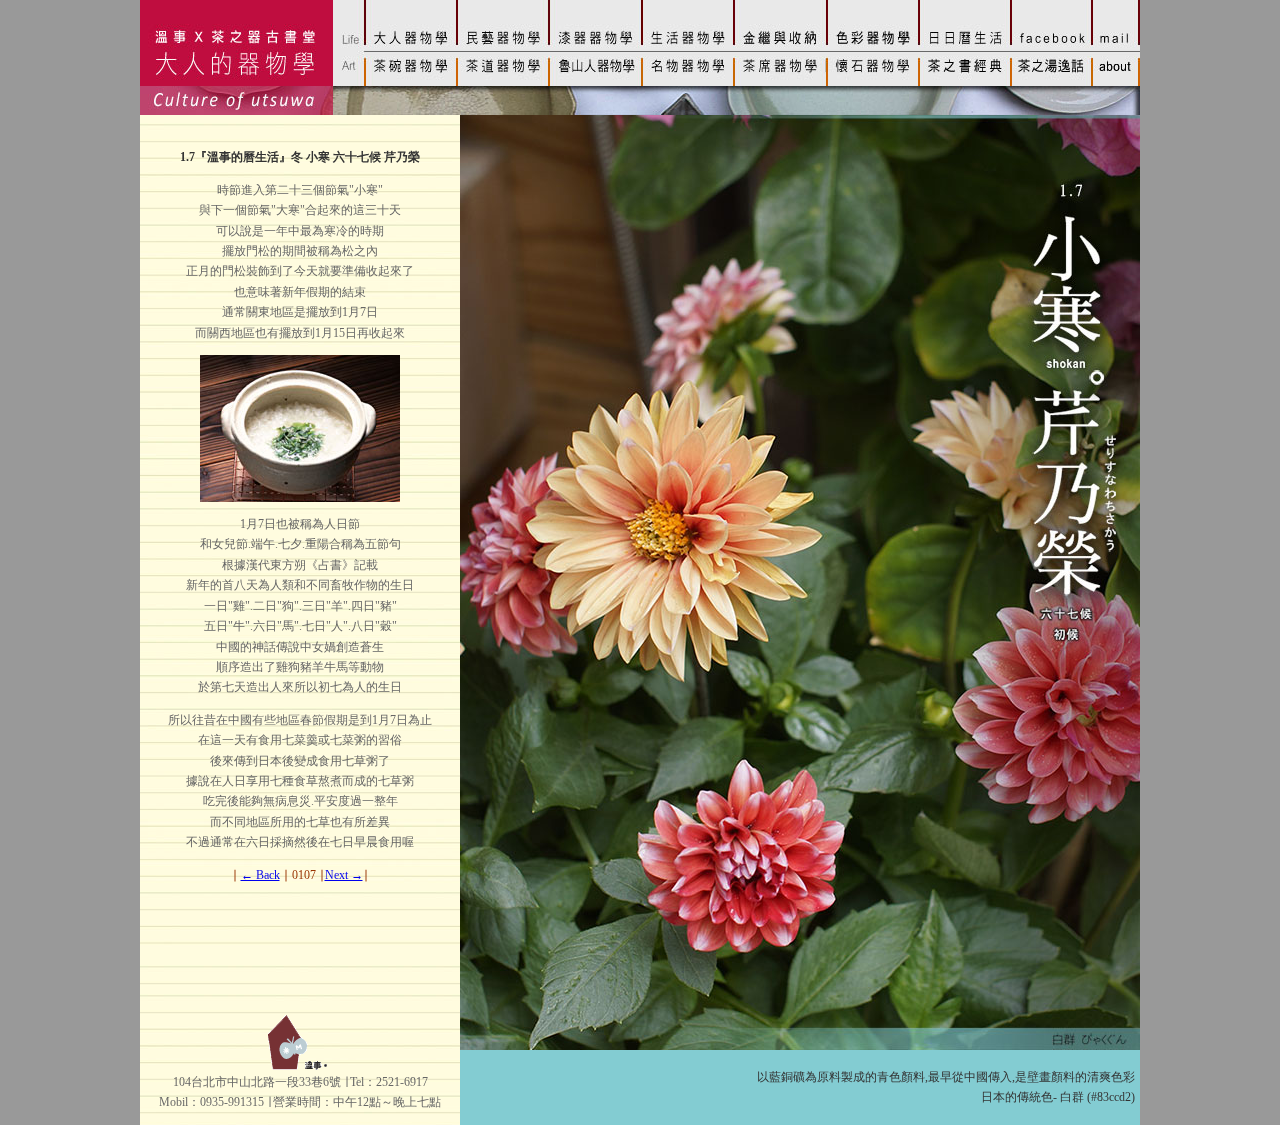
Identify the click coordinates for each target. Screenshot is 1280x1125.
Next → (344, 875)
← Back (260, 875)
